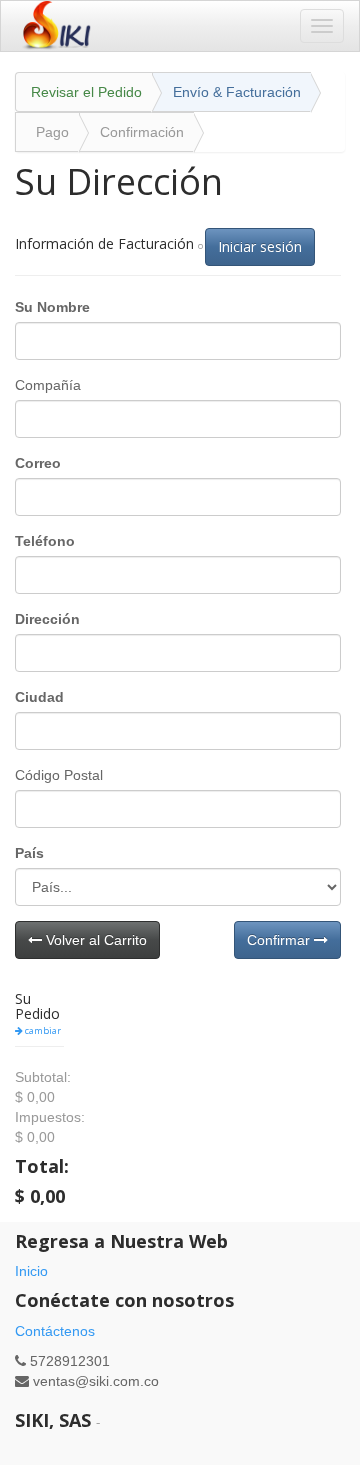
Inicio (31, 1271)
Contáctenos (55, 1331)
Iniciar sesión (260, 246)
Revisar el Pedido (86, 92)
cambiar (42, 1030)
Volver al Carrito (94, 940)
